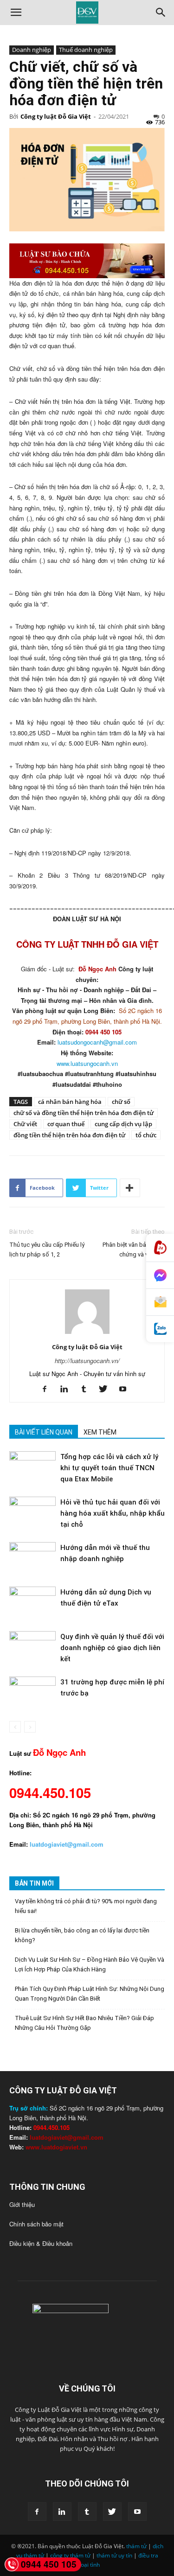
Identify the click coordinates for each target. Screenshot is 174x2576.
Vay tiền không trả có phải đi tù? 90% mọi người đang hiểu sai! (86, 1906)
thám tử (136, 2546)
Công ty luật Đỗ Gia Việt (56, 116)
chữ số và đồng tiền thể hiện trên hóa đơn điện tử (84, 1113)
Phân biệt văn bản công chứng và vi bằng (134, 1250)
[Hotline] (160, 1248)
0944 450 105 (49, 2564)
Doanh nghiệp (32, 50)
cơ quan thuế (66, 1124)
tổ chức (146, 1135)
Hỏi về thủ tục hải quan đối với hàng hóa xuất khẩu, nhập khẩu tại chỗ (113, 1513)
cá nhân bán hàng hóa (70, 1102)
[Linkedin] (68, 1389)
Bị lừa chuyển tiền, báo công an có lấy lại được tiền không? (82, 1935)
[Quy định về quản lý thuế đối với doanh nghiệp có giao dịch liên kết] (32, 1647)
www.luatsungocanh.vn (87, 1063)
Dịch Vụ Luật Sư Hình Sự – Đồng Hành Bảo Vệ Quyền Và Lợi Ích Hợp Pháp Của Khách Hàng (90, 1964)
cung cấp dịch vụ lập (123, 1124)
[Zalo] (160, 1329)
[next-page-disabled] (30, 1727)
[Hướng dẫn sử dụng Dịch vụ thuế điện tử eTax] (32, 1603)
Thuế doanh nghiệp (86, 50)
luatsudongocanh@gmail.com (97, 1042)
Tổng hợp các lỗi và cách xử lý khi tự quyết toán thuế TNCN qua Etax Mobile (109, 1468)
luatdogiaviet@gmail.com (67, 2137)
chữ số (121, 1102)
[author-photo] (87, 1334)
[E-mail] (160, 1302)
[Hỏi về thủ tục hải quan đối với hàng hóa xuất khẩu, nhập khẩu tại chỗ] (32, 1513)
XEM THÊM (100, 1432)
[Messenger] (160, 1275)
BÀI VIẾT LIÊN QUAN (44, 1432)
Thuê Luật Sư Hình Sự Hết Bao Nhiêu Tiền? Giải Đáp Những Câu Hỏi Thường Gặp (84, 2023)
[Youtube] (126, 1389)
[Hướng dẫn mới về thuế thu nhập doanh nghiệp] (32, 1558)
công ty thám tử (70, 2555)
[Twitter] (106, 1389)
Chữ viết (25, 1124)
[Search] (161, 13)
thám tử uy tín (114, 2555)
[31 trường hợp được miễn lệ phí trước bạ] (32, 1693)
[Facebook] (48, 1389)
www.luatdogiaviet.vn (56, 2147)
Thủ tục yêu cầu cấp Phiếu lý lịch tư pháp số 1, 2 (47, 1250)
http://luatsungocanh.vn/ (87, 1361)
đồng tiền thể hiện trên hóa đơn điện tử (69, 1135)
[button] (16, 13)
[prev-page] (15, 1727)
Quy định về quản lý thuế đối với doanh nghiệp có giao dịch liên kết (112, 1648)
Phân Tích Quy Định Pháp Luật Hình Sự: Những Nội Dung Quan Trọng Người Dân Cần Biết (90, 1994)
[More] (130, 1188)
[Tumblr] (87, 1389)
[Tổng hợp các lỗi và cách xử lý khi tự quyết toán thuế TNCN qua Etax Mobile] (32, 1467)
